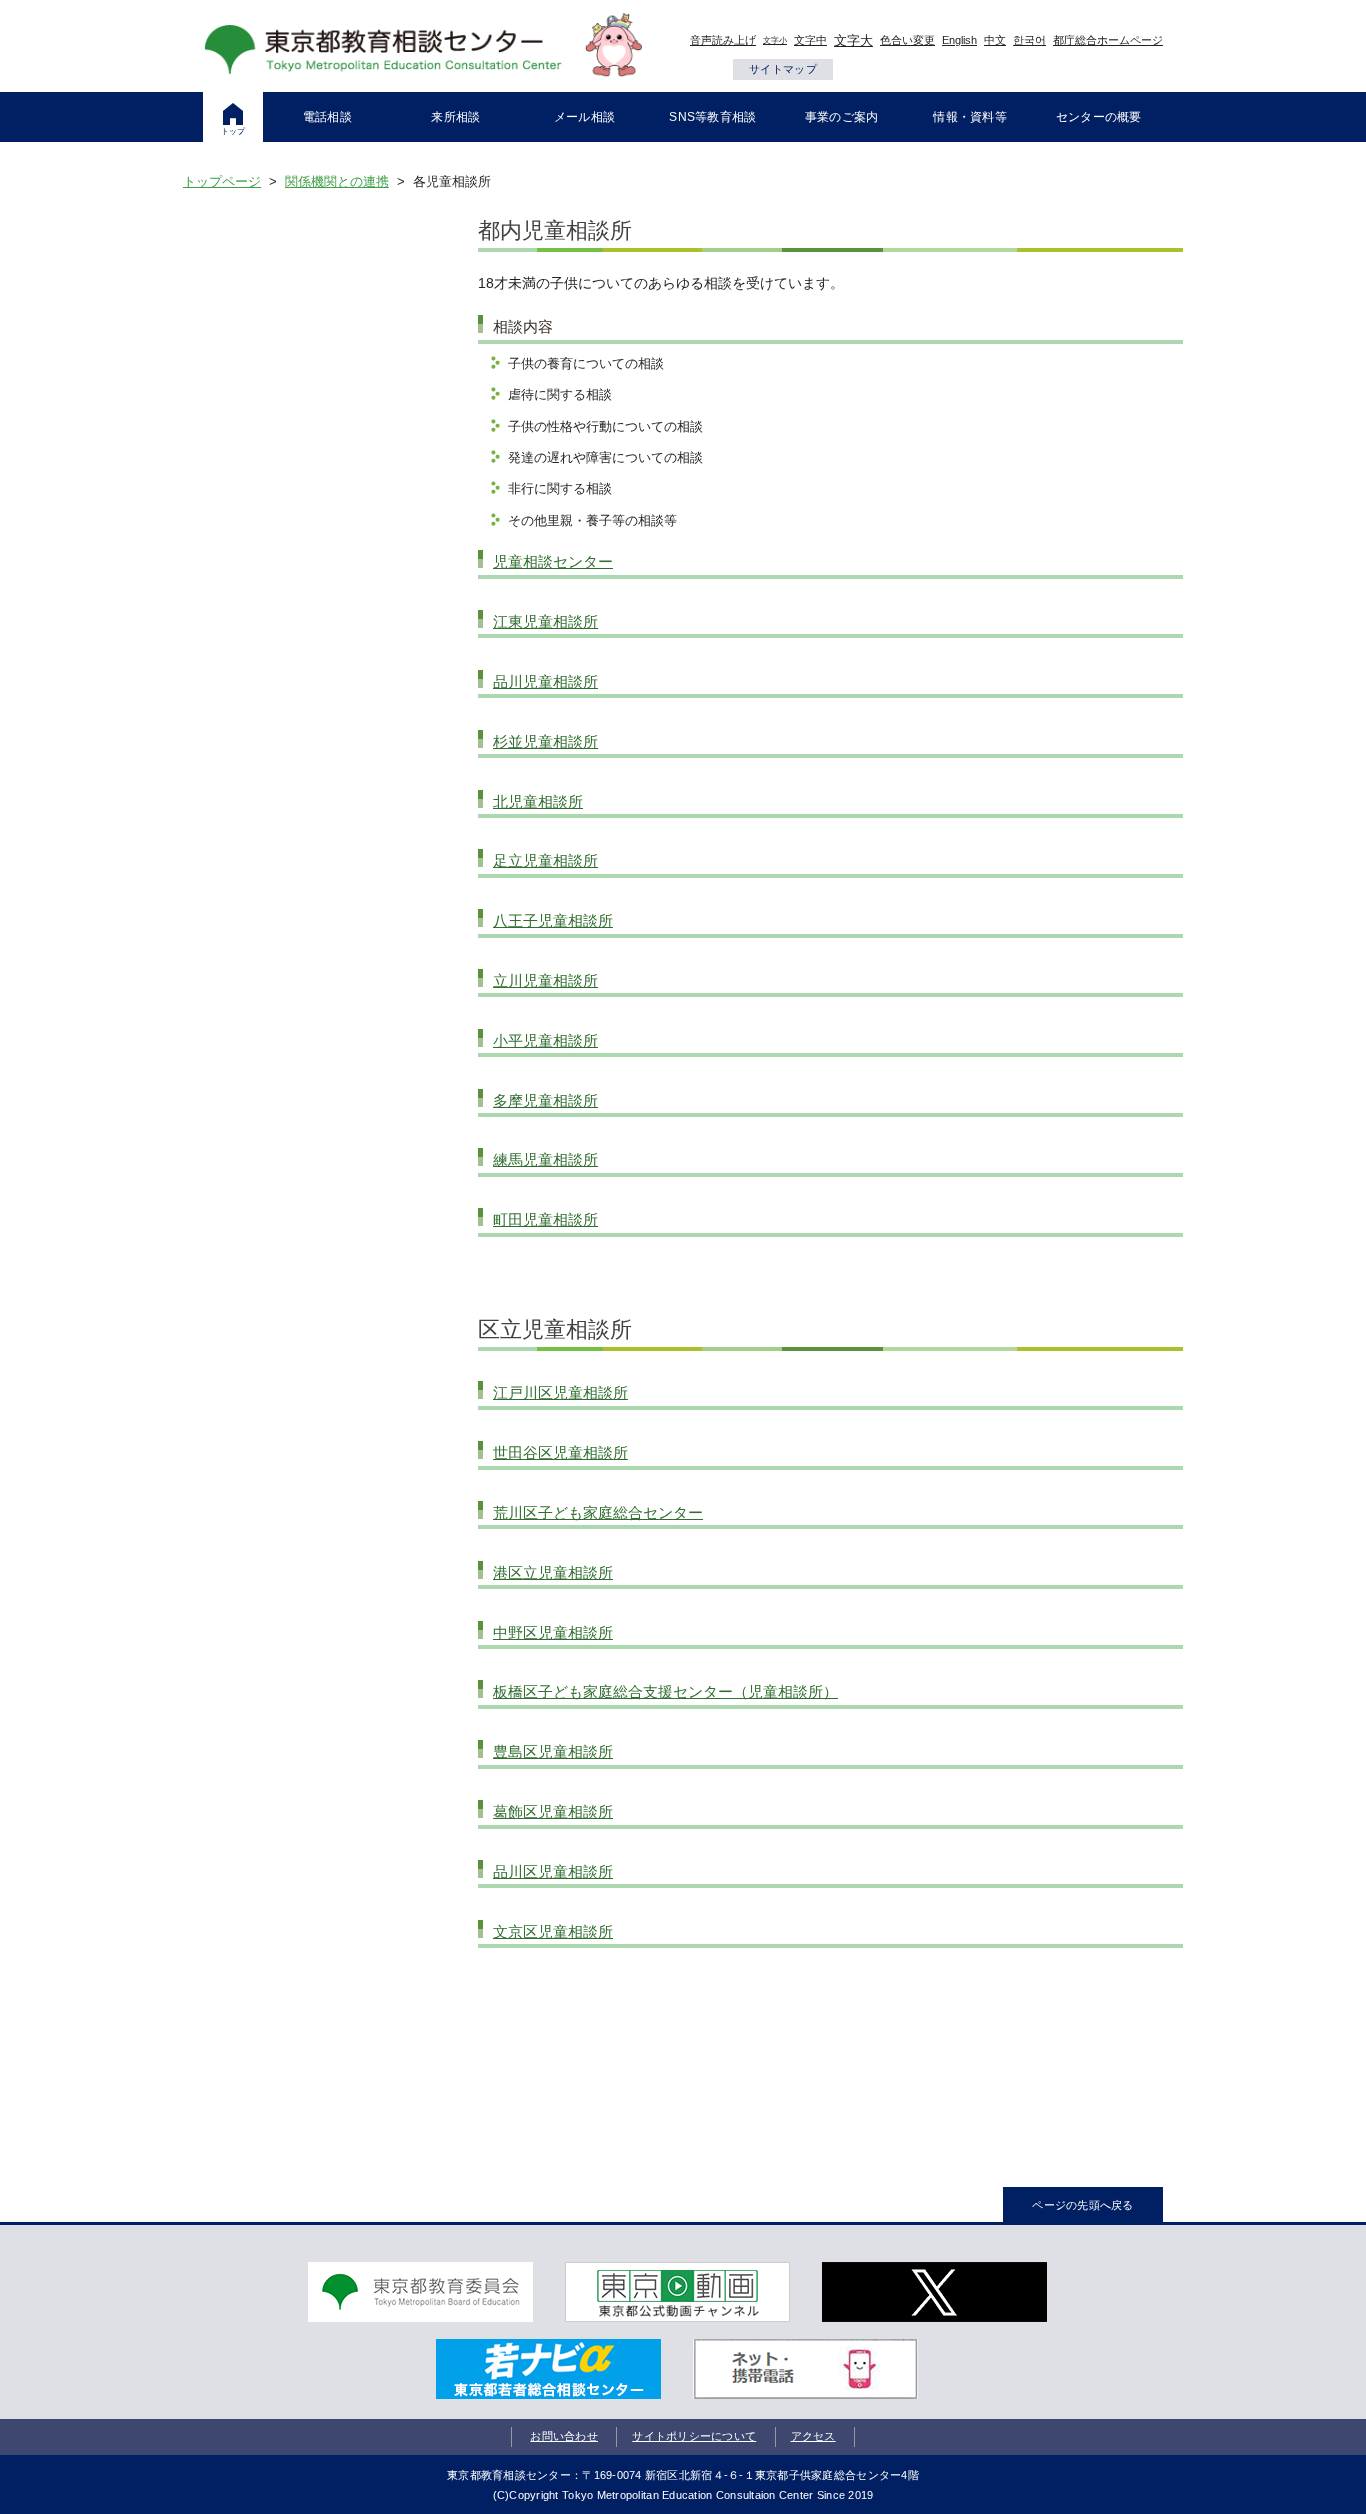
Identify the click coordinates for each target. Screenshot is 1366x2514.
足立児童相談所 (545, 860)
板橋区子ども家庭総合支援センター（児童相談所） (665, 1691)
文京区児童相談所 (553, 1931)
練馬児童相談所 (545, 1159)
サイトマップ (783, 69)
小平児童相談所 (545, 1040)
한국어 (1029, 40)
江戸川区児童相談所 (560, 1392)
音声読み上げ (723, 40)
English (959, 40)
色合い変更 (907, 40)
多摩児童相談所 (545, 1100)
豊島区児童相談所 (553, 1751)
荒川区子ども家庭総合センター (598, 1512)
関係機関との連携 (337, 181)
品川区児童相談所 (553, 1871)
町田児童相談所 (545, 1219)
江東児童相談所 (545, 621)
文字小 (775, 40)
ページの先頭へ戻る (1082, 2205)
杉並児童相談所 (545, 741)
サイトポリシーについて (694, 2436)
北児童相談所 (538, 801)
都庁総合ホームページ (1108, 40)
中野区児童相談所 (553, 1632)
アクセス (813, 2436)
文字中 (810, 40)
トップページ (222, 181)
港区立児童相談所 (553, 1572)
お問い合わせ (564, 2436)
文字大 (853, 40)
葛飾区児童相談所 (553, 1811)
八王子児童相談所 (553, 920)
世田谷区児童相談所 (560, 1452)
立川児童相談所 (545, 980)
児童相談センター (553, 561)
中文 (995, 40)
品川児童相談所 (545, 681)
